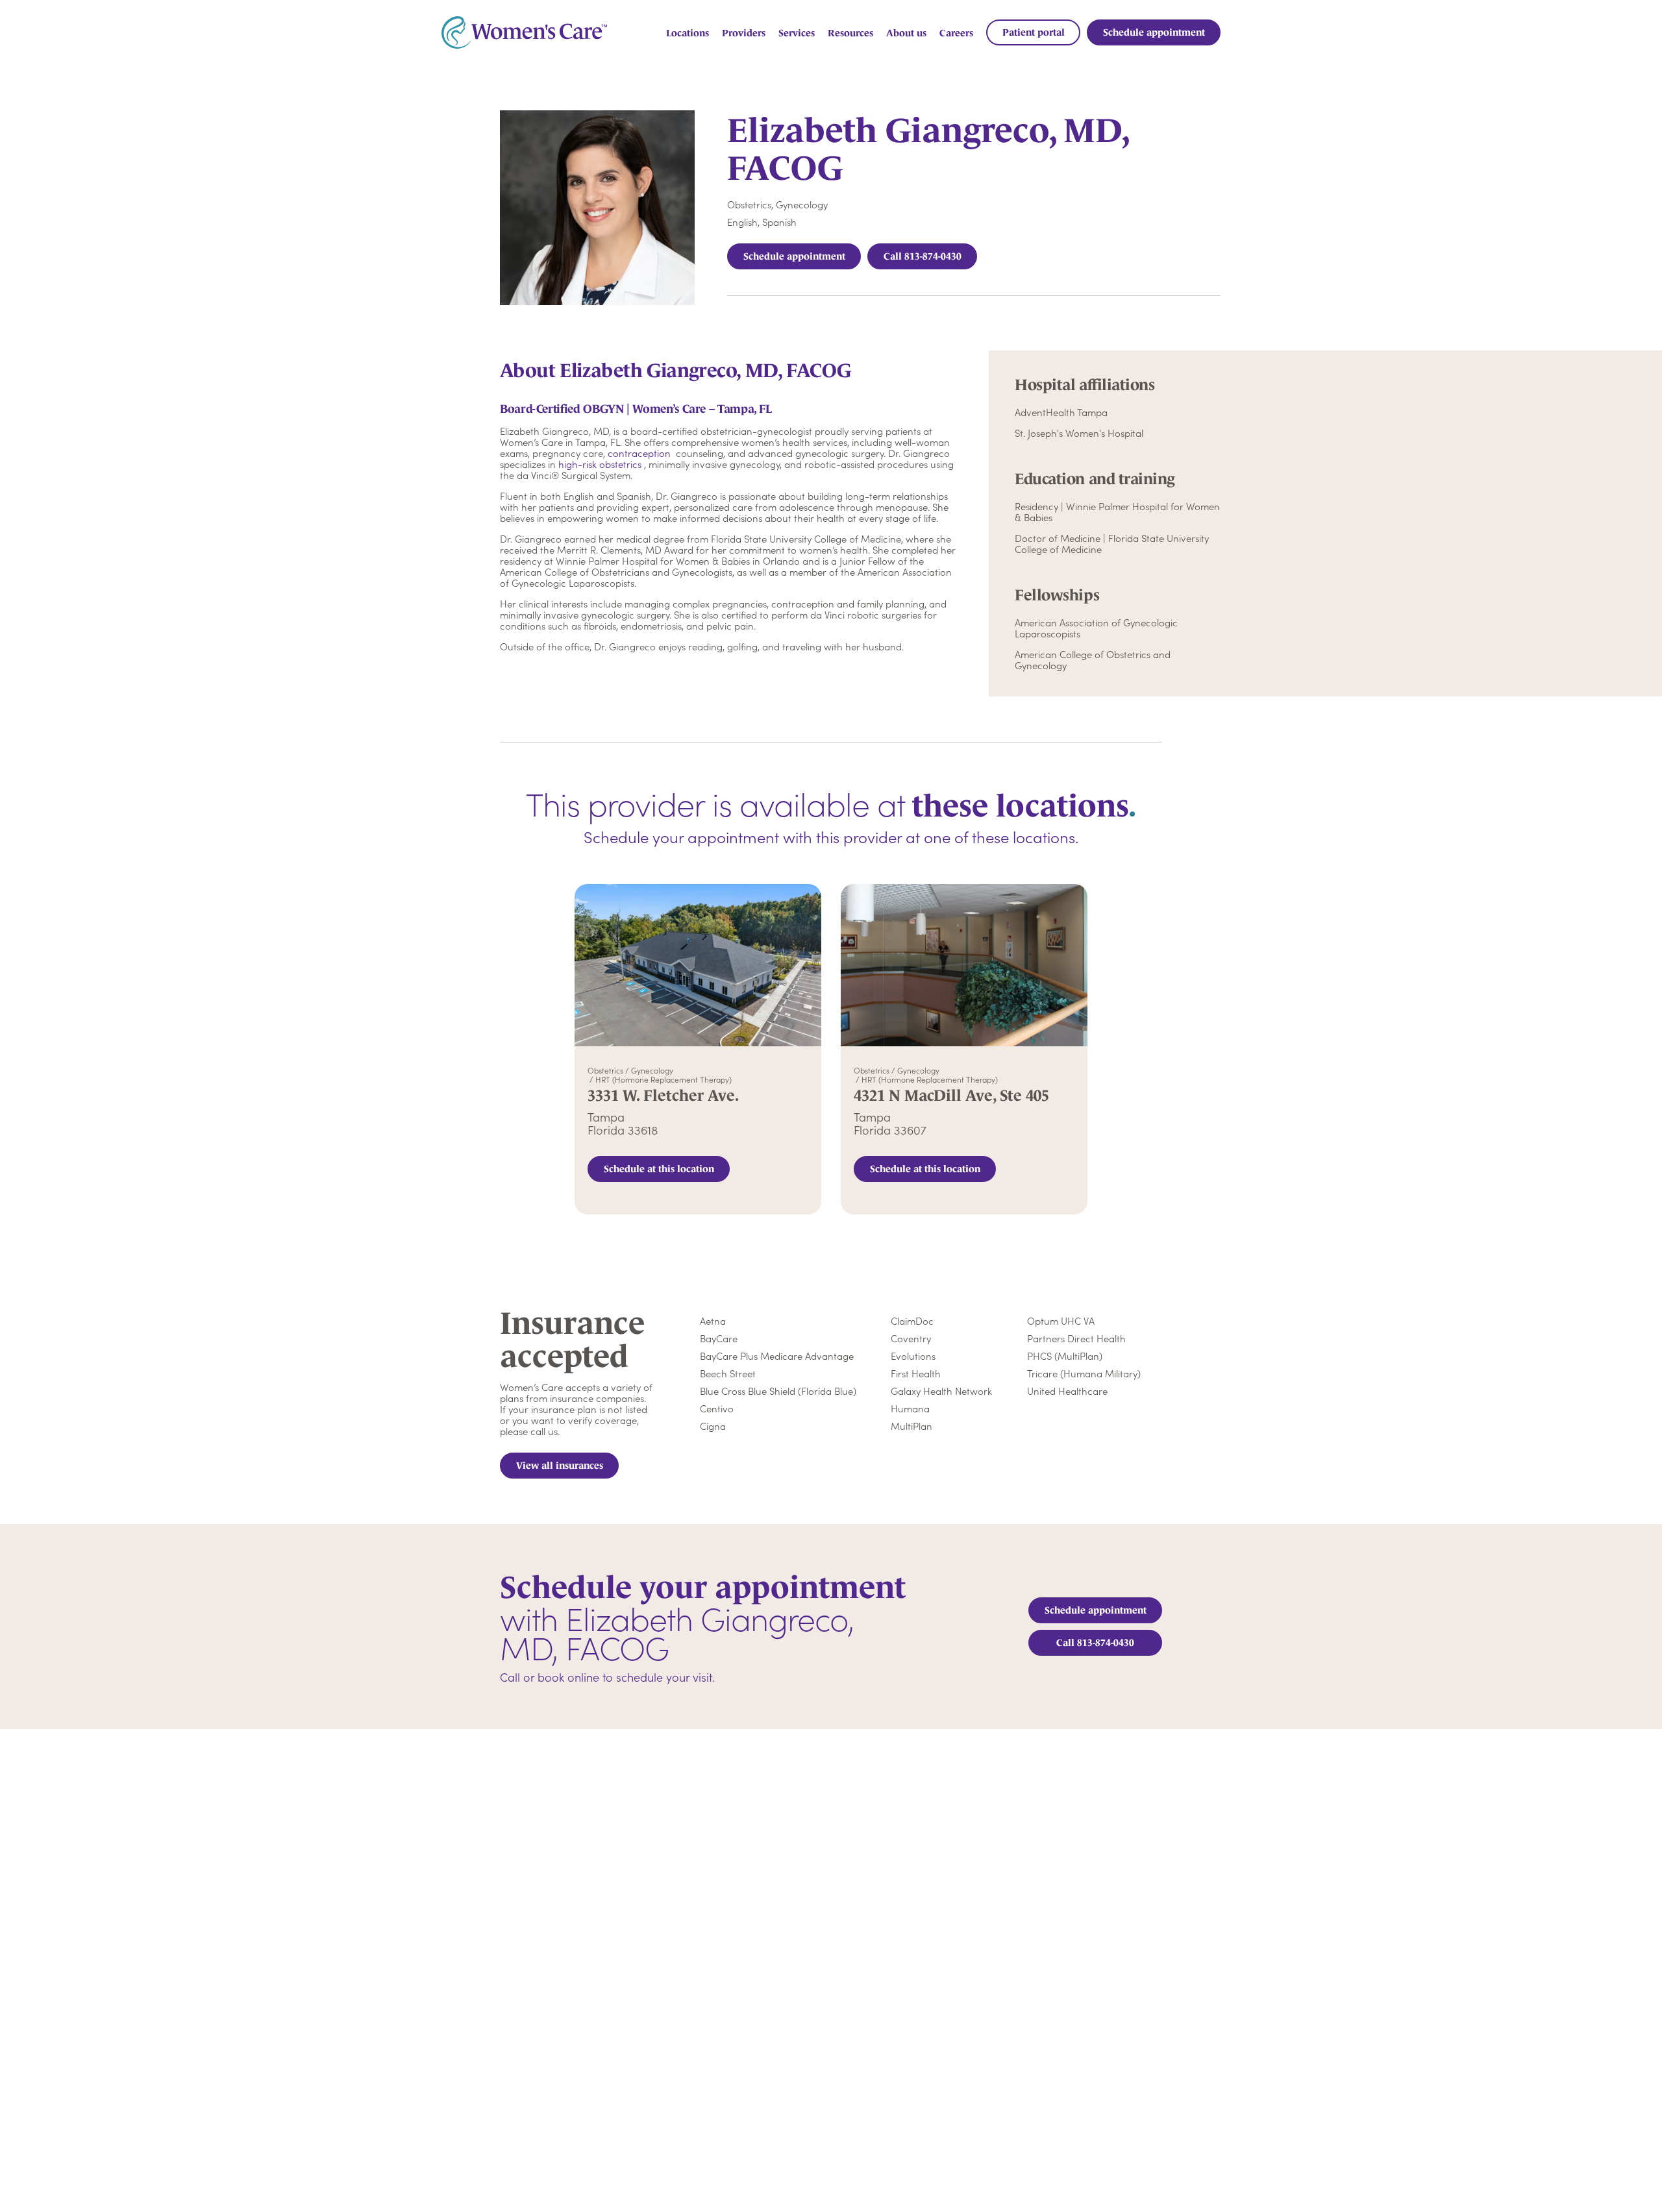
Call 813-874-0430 (923, 256)
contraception (639, 453)
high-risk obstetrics (600, 464)
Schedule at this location (659, 1169)
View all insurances (560, 1465)
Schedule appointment (794, 256)
